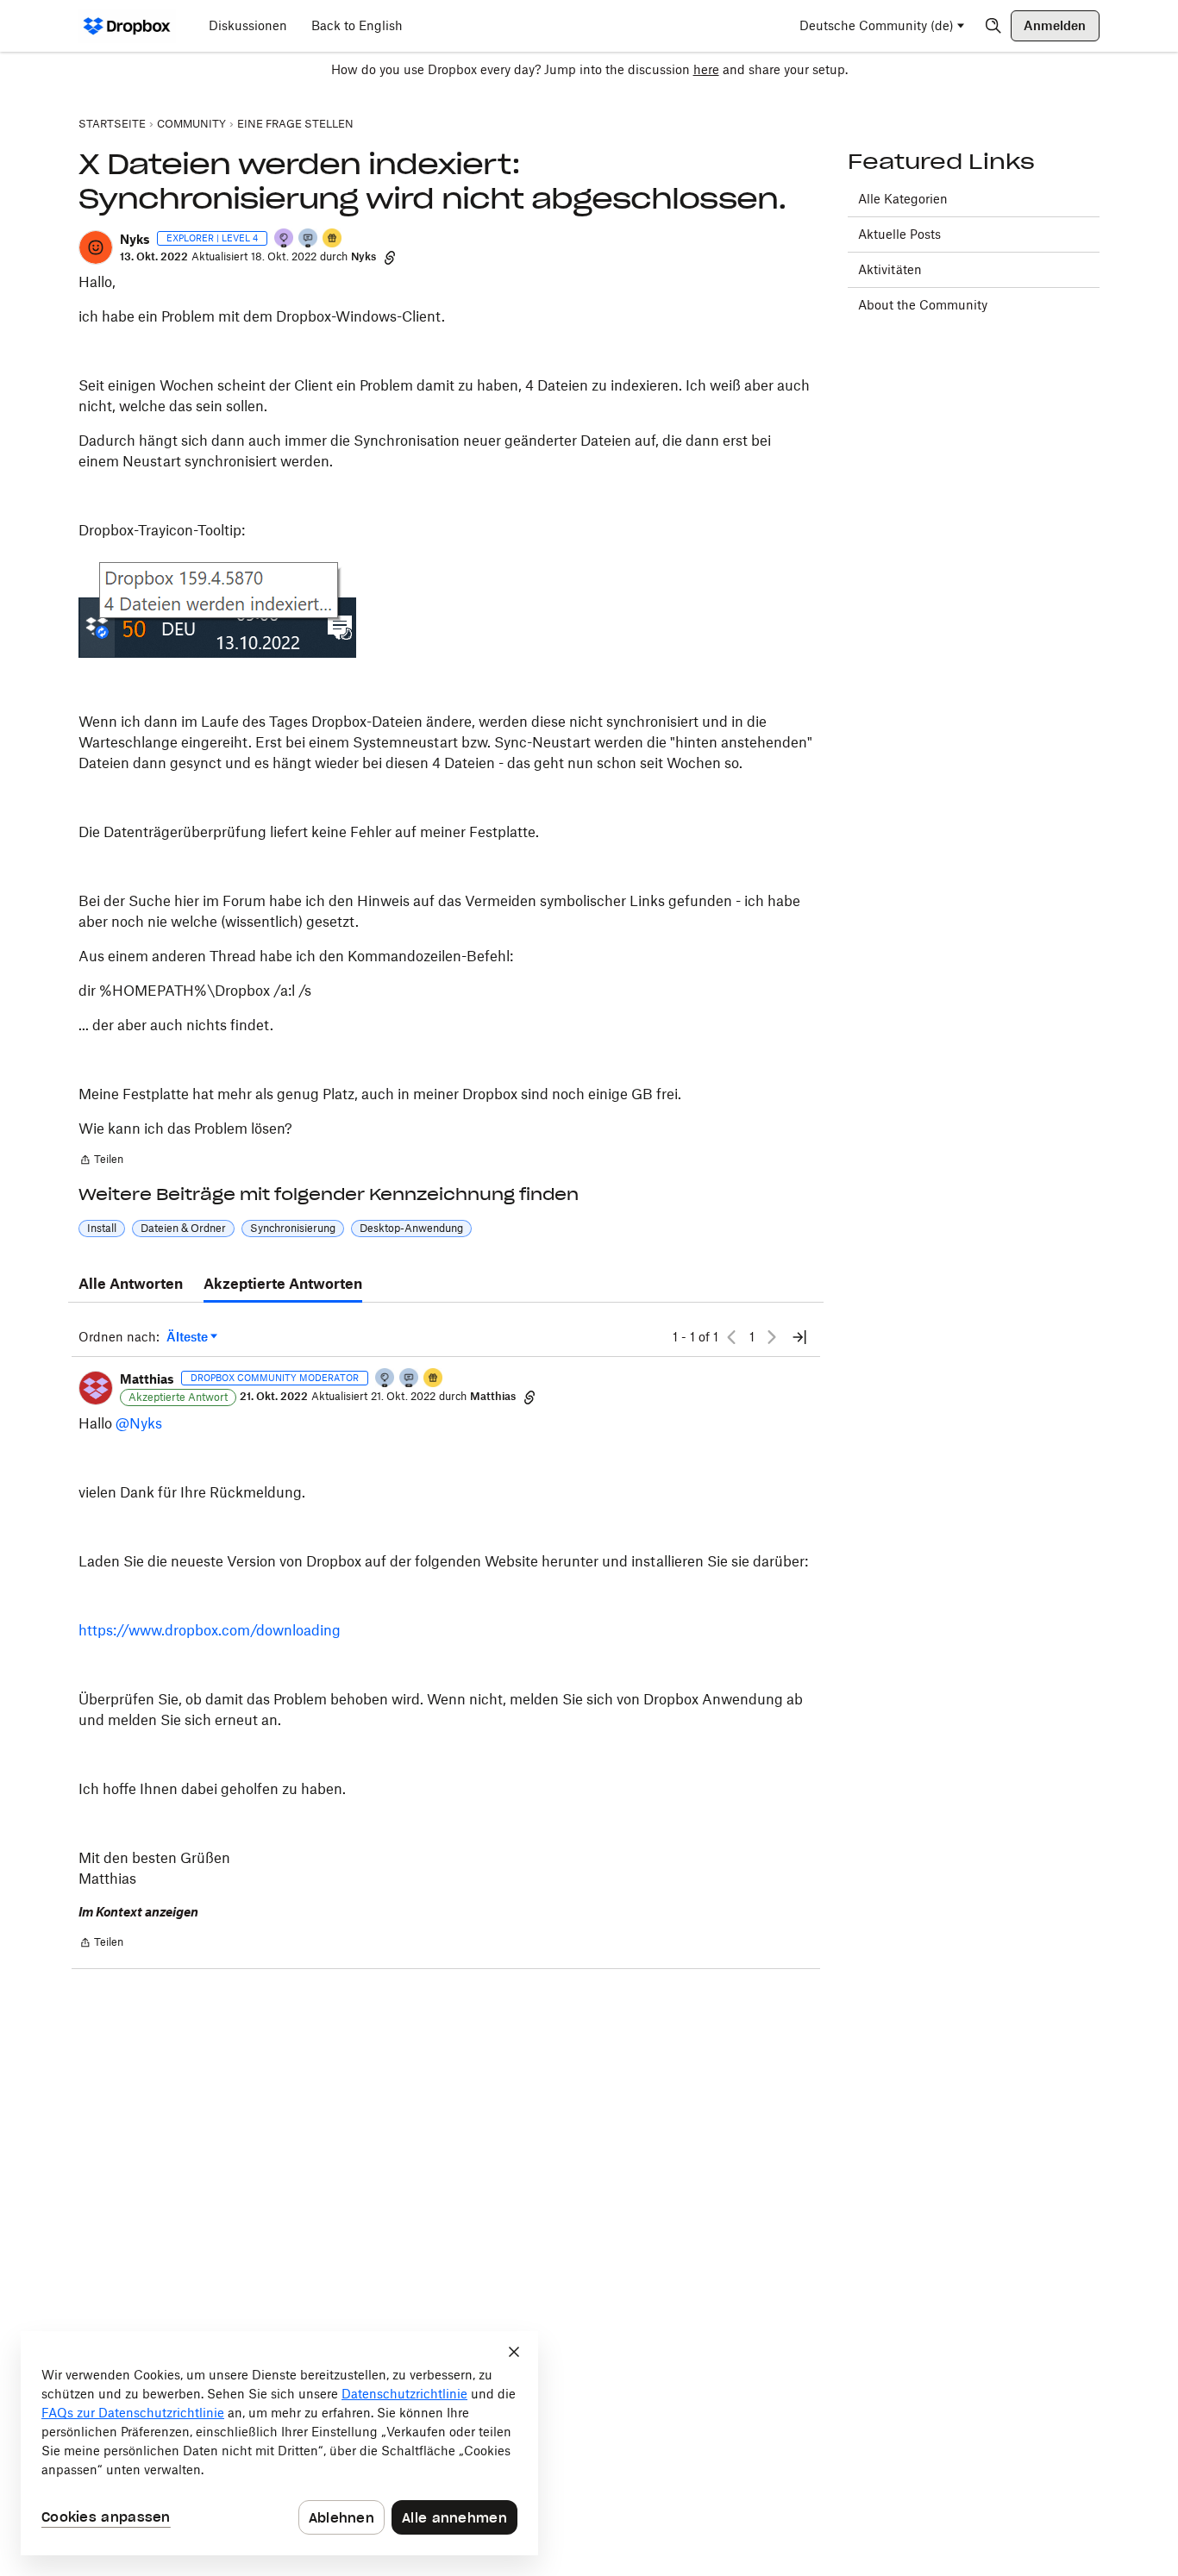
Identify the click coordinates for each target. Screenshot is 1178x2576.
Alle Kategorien (903, 199)
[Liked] (333, 239)
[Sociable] (410, 1379)
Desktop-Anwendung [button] (411, 1228)
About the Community (923, 305)
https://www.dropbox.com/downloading (210, 1630)
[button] (96, 247)
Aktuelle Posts (899, 234)
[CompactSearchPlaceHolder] (993, 26)
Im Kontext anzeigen (138, 1912)
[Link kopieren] (390, 257)
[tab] (131, 1285)
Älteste (192, 1338)
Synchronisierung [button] (293, 1228)
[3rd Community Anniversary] (285, 239)
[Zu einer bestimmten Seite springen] (799, 1337)
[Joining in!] (309, 239)
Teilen (101, 1161)
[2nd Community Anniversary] (385, 1379)
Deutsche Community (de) (877, 25)
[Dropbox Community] (127, 26)
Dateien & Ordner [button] (183, 1228)
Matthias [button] (147, 1379)
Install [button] (102, 1228)
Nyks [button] (135, 239)
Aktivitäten (890, 269)
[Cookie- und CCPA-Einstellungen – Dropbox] (279, 2443)
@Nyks (139, 1423)
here (706, 69)
